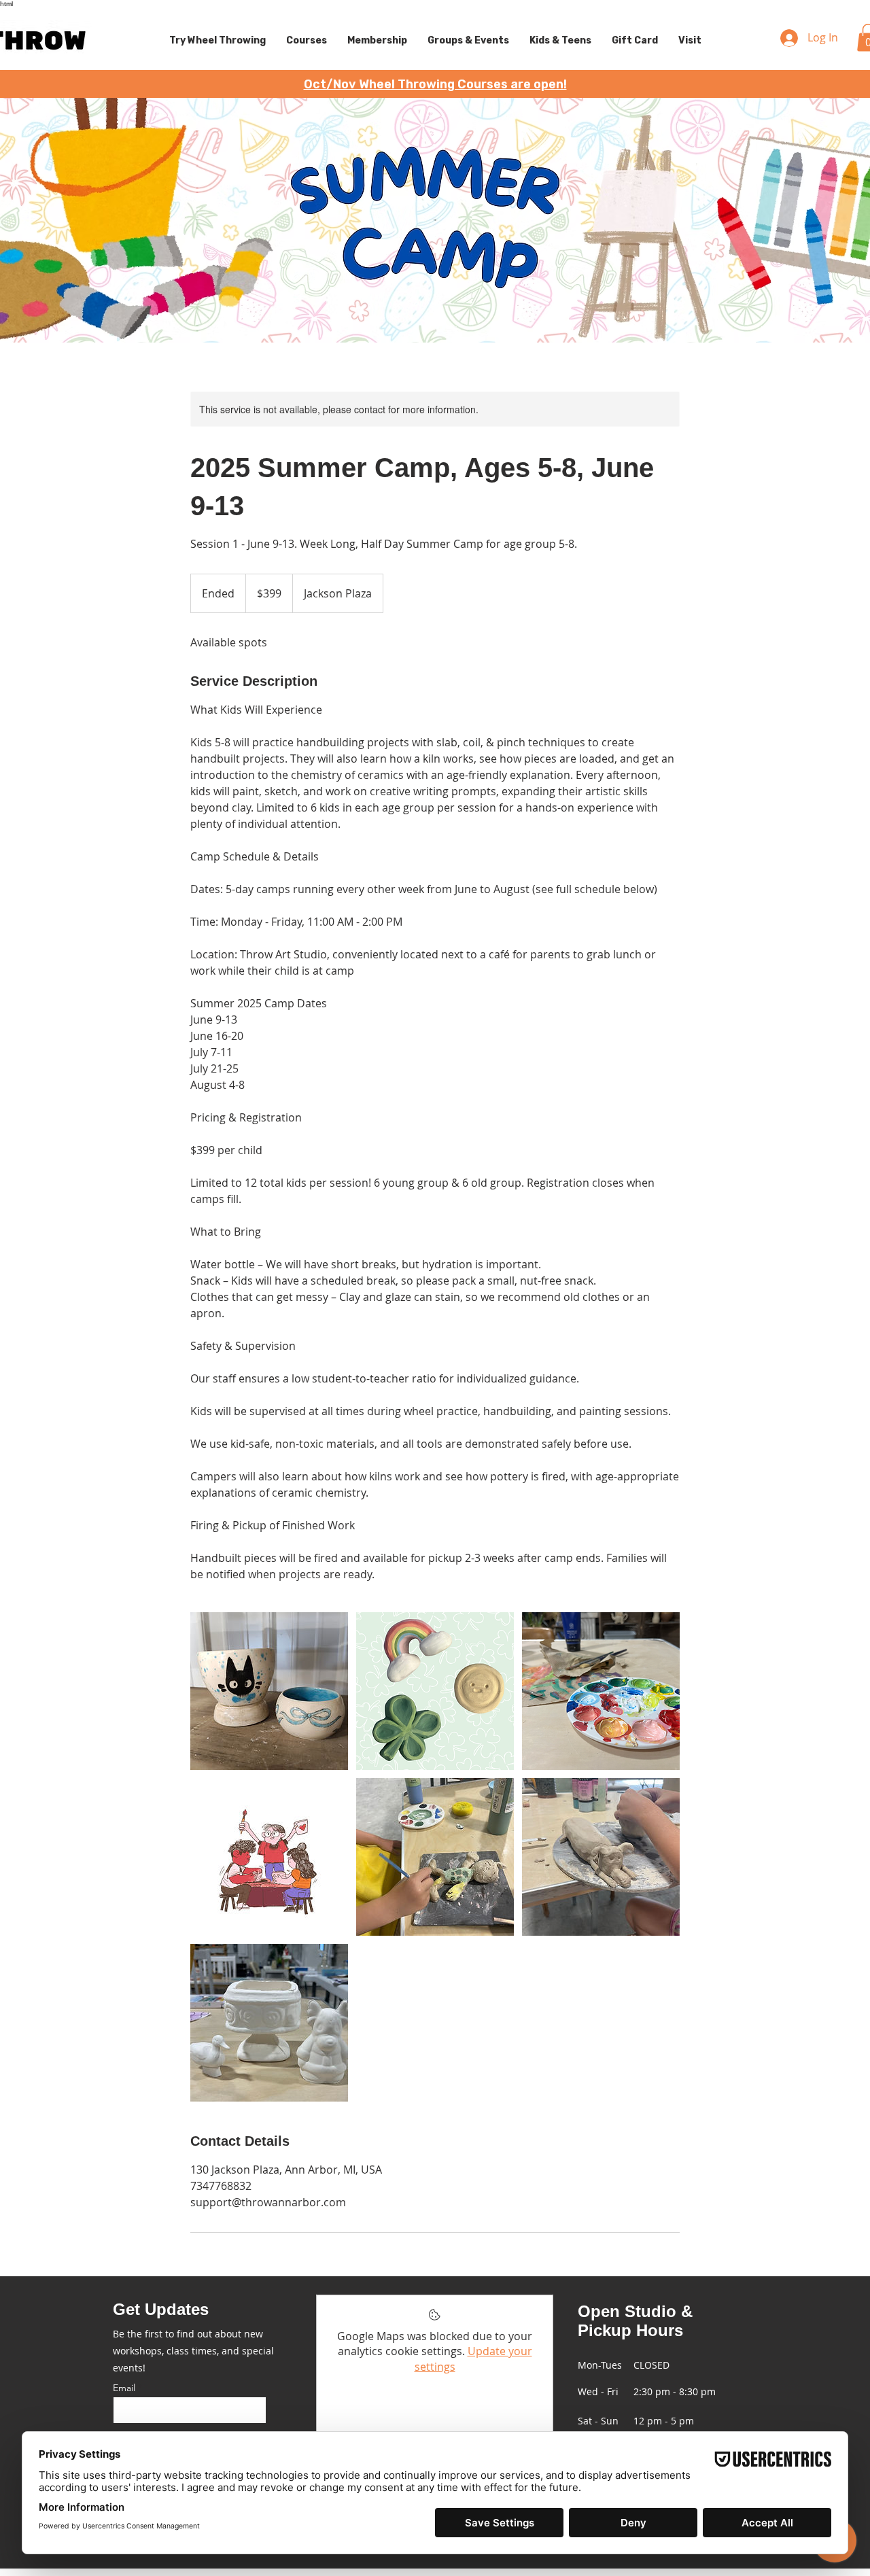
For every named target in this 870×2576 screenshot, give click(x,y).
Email (124, 2388)
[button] (217, 41)
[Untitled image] (269, 1691)
